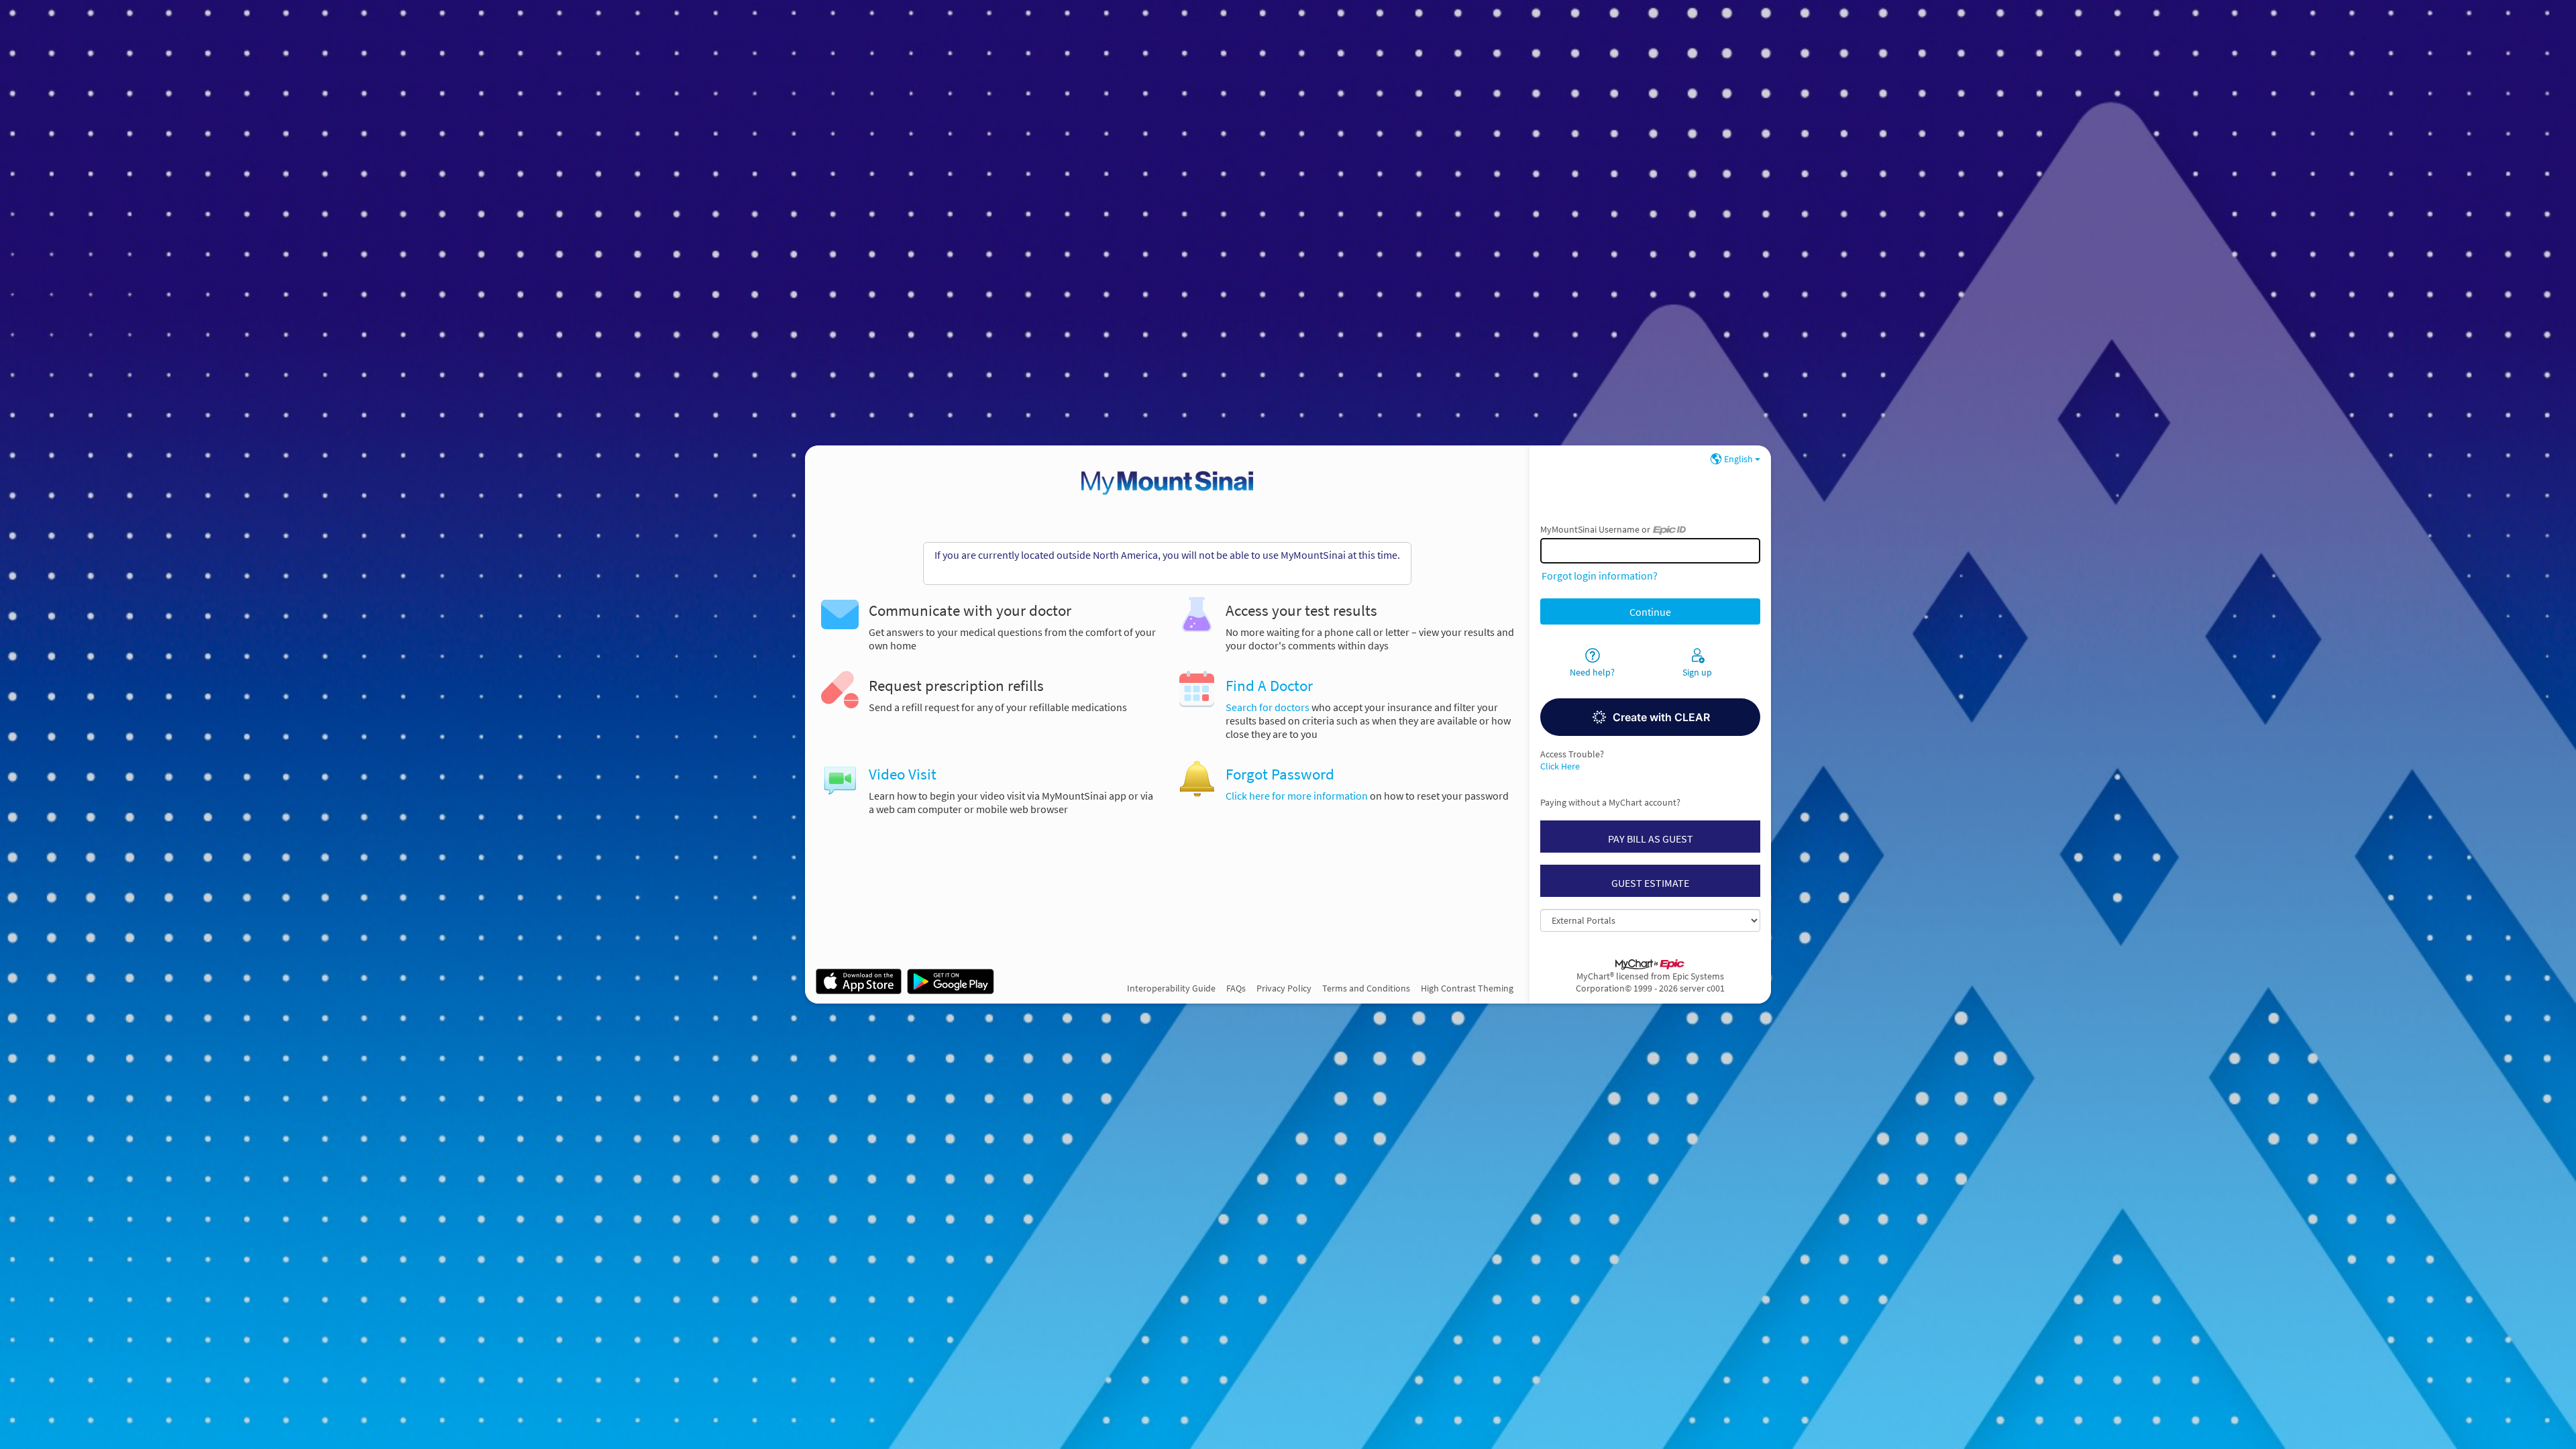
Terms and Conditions (1366, 988)
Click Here (1560, 766)
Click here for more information (1297, 796)
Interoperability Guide (1171, 988)
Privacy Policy (1284, 988)
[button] (1650, 717)
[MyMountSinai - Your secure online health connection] (1167, 483)
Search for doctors (1268, 707)
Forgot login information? (1600, 576)
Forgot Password (1280, 774)
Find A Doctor (1269, 686)
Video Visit (903, 774)
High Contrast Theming (1467, 988)
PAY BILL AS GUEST (1651, 839)
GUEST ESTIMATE (1650, 883)
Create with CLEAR (1661, 717)
